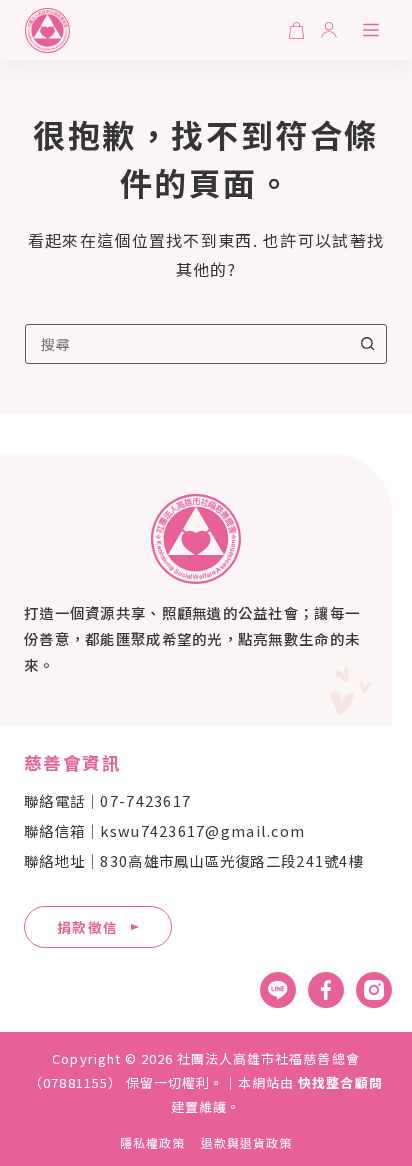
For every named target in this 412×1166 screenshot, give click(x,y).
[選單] (371, 30)
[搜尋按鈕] (367, 344)
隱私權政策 (152, 1143)
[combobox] (187, 344)
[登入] (329, 30)
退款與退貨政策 (246, 1143)
